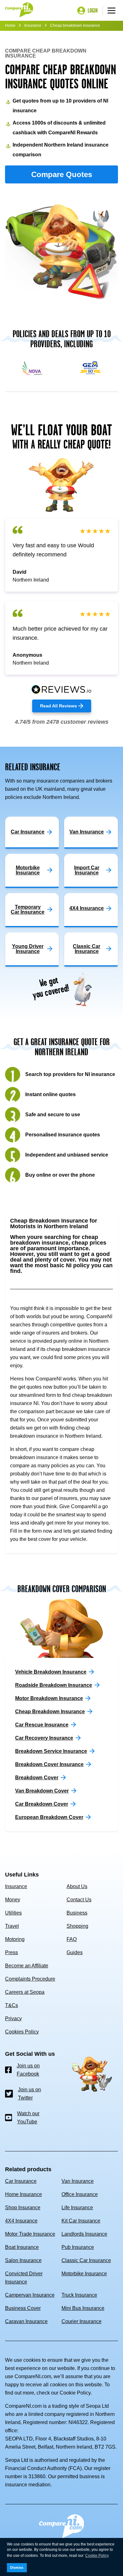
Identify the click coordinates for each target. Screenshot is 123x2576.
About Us (77, 1886)
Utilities (13, 1913)
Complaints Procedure (30, 1979)
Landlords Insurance (84, 2234)
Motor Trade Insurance (30, 2234)
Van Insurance (78, 2181)
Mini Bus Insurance (83, 2308)
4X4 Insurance (21, 2221)
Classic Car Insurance (86, 2260)
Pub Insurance (78, 2247)
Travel (12, 1926)
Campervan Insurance (30, 2295)
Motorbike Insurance (84, 2274)
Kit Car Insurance (81, 2221)
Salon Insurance (23, 2260)
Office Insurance (80, 2194)
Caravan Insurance (26, 2321)
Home (10, 25)
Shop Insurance (23, 2208)
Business (77, 1913)
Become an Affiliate (27, 1966)
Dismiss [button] (17, 2568)
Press (12, 1952)
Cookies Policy (22, 2032)
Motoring (15, 1939)
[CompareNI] (19, 10)
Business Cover (23, 2308)
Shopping (77, 1926)
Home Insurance (23, 2194)
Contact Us (79, 1900)
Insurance (33, 25)
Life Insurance (77, 2208)
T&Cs (12, 2005)
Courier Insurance (82, 2321)
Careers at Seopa (25, 1992)
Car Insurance (21, 2181)
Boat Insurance (22, 2247)
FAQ (72, 1939)
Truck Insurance (79, 2295)
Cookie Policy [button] (97, 2556)
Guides (75, 1952)
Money (13, 1900)
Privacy (13, 2018)
